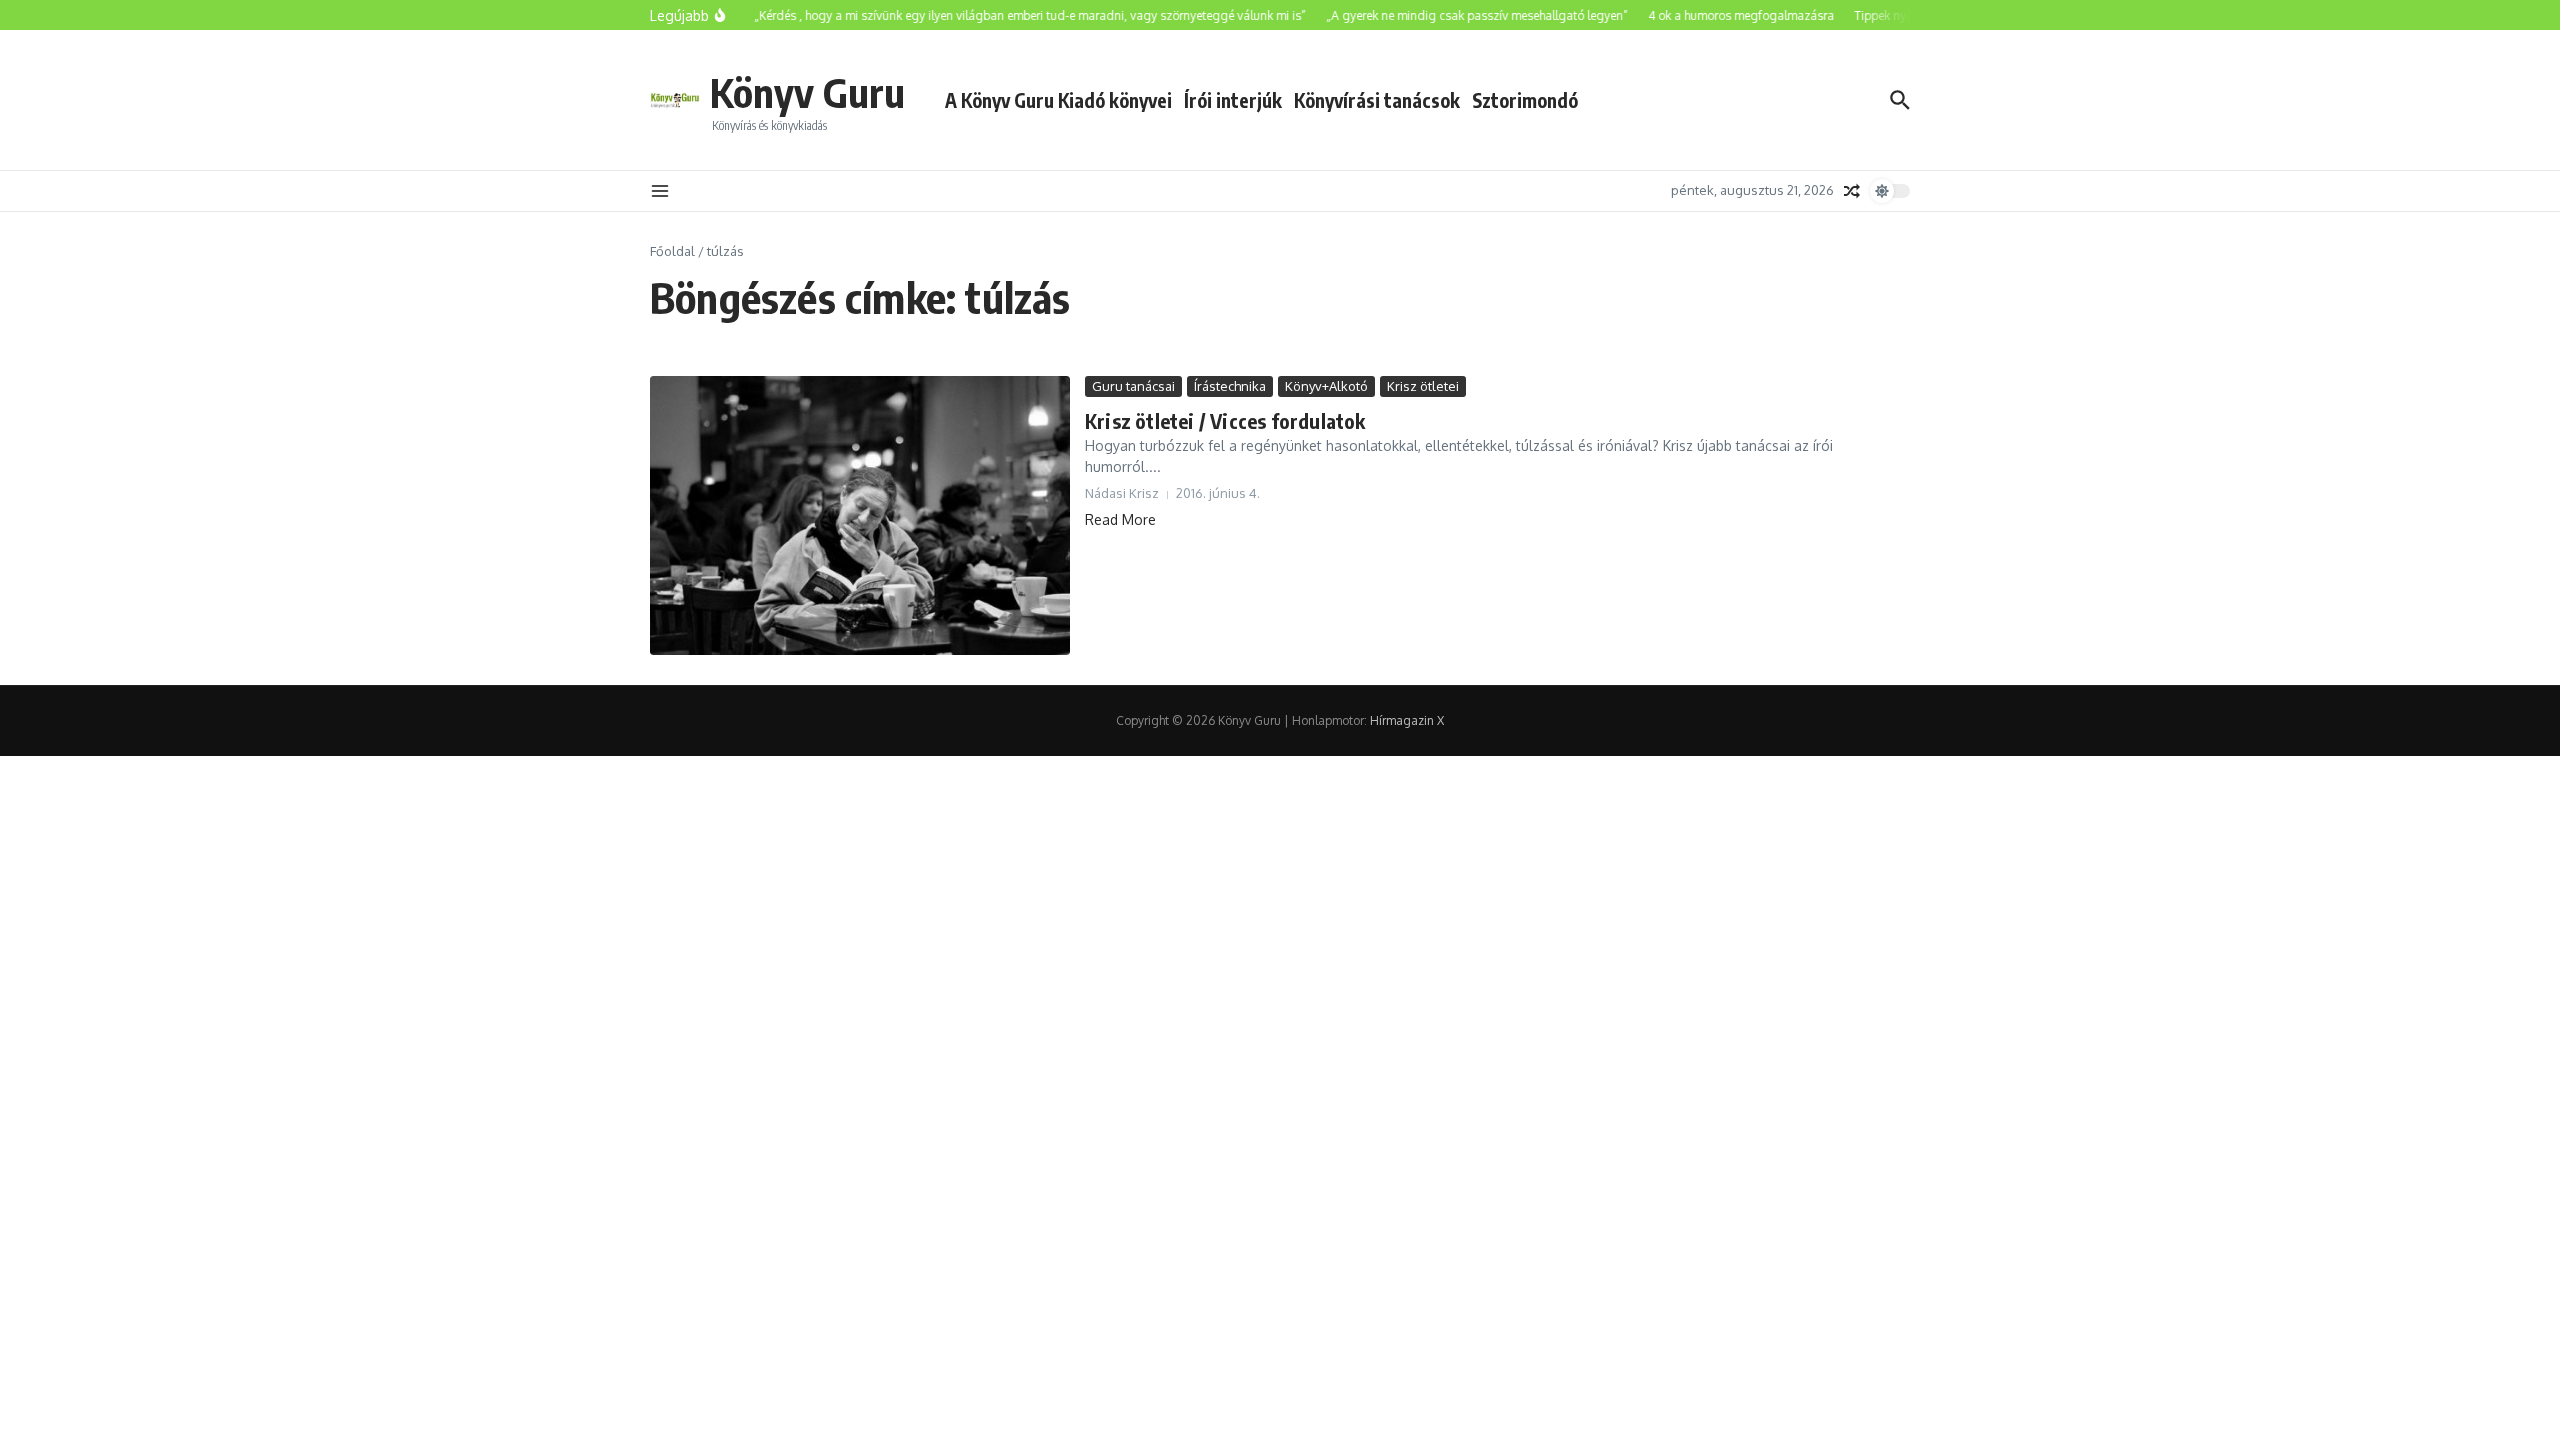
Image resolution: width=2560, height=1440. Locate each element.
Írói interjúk (1233, 100)
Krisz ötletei (1423, 386)
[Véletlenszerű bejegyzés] (1852, 191)
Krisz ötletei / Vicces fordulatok (1225, 420)
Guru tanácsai (1133, 386)
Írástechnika (1230, 386)
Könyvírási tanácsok (1377, 100)
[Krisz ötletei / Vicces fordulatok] (860, 515)
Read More (1120, 519)
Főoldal (672, 251)
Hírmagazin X (1407, 720)
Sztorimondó (1525, 100)
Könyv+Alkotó (1326, 386)
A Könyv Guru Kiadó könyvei (1058, 100)
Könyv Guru (807, 92)
